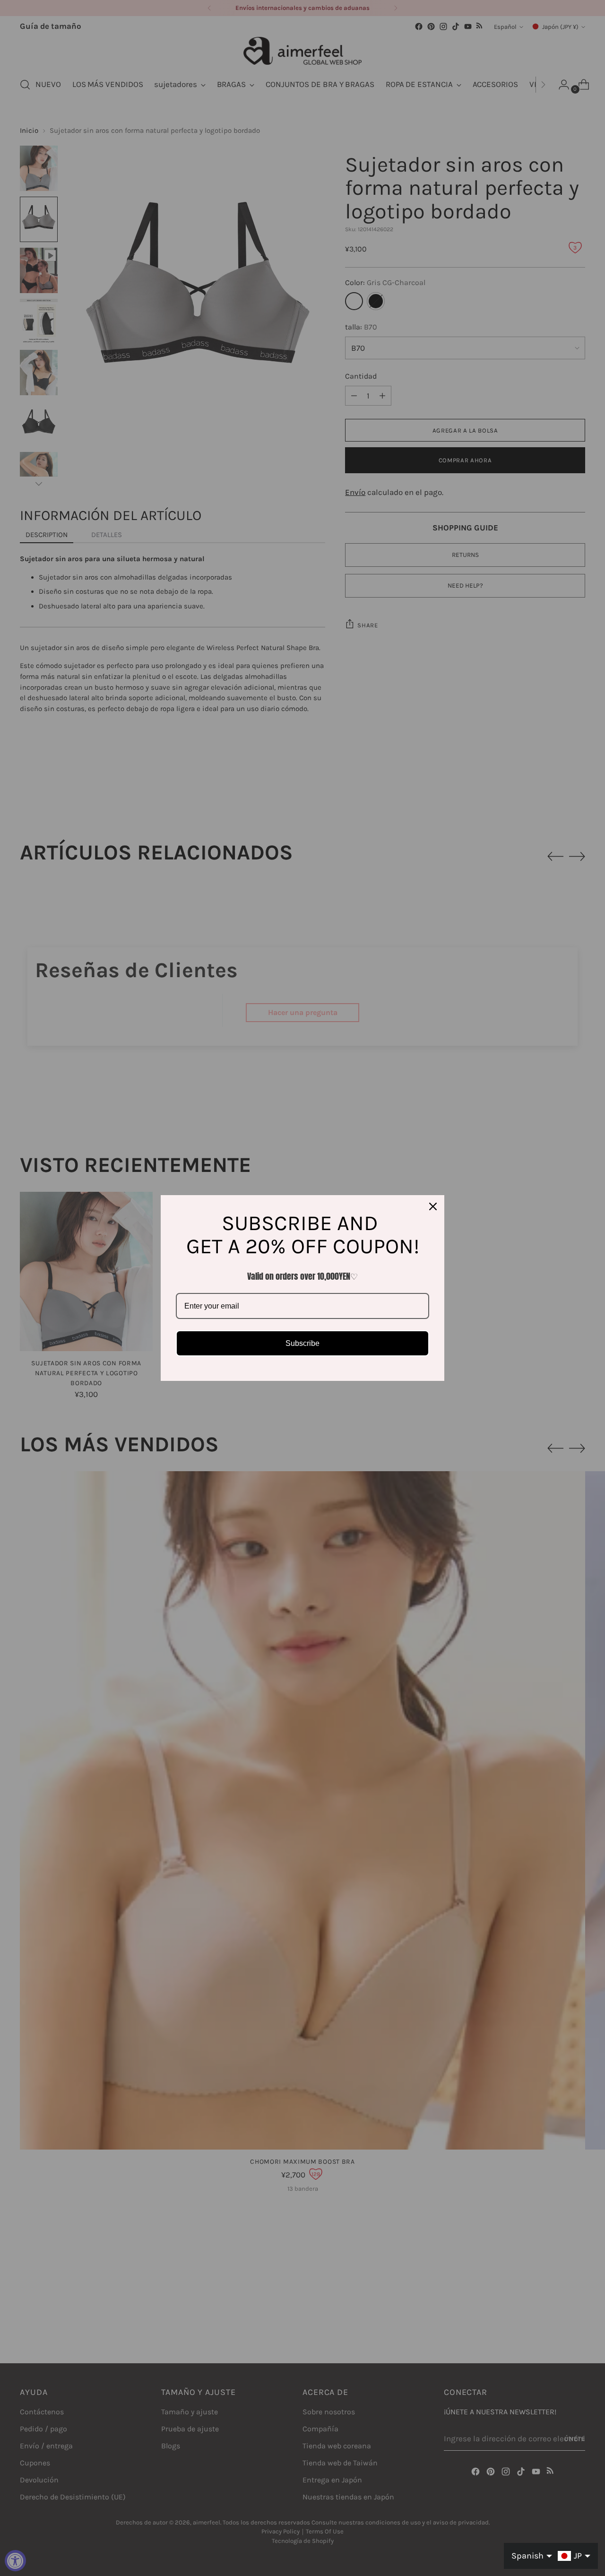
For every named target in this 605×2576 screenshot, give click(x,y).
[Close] (433, 1206)
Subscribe (302, 1343)
